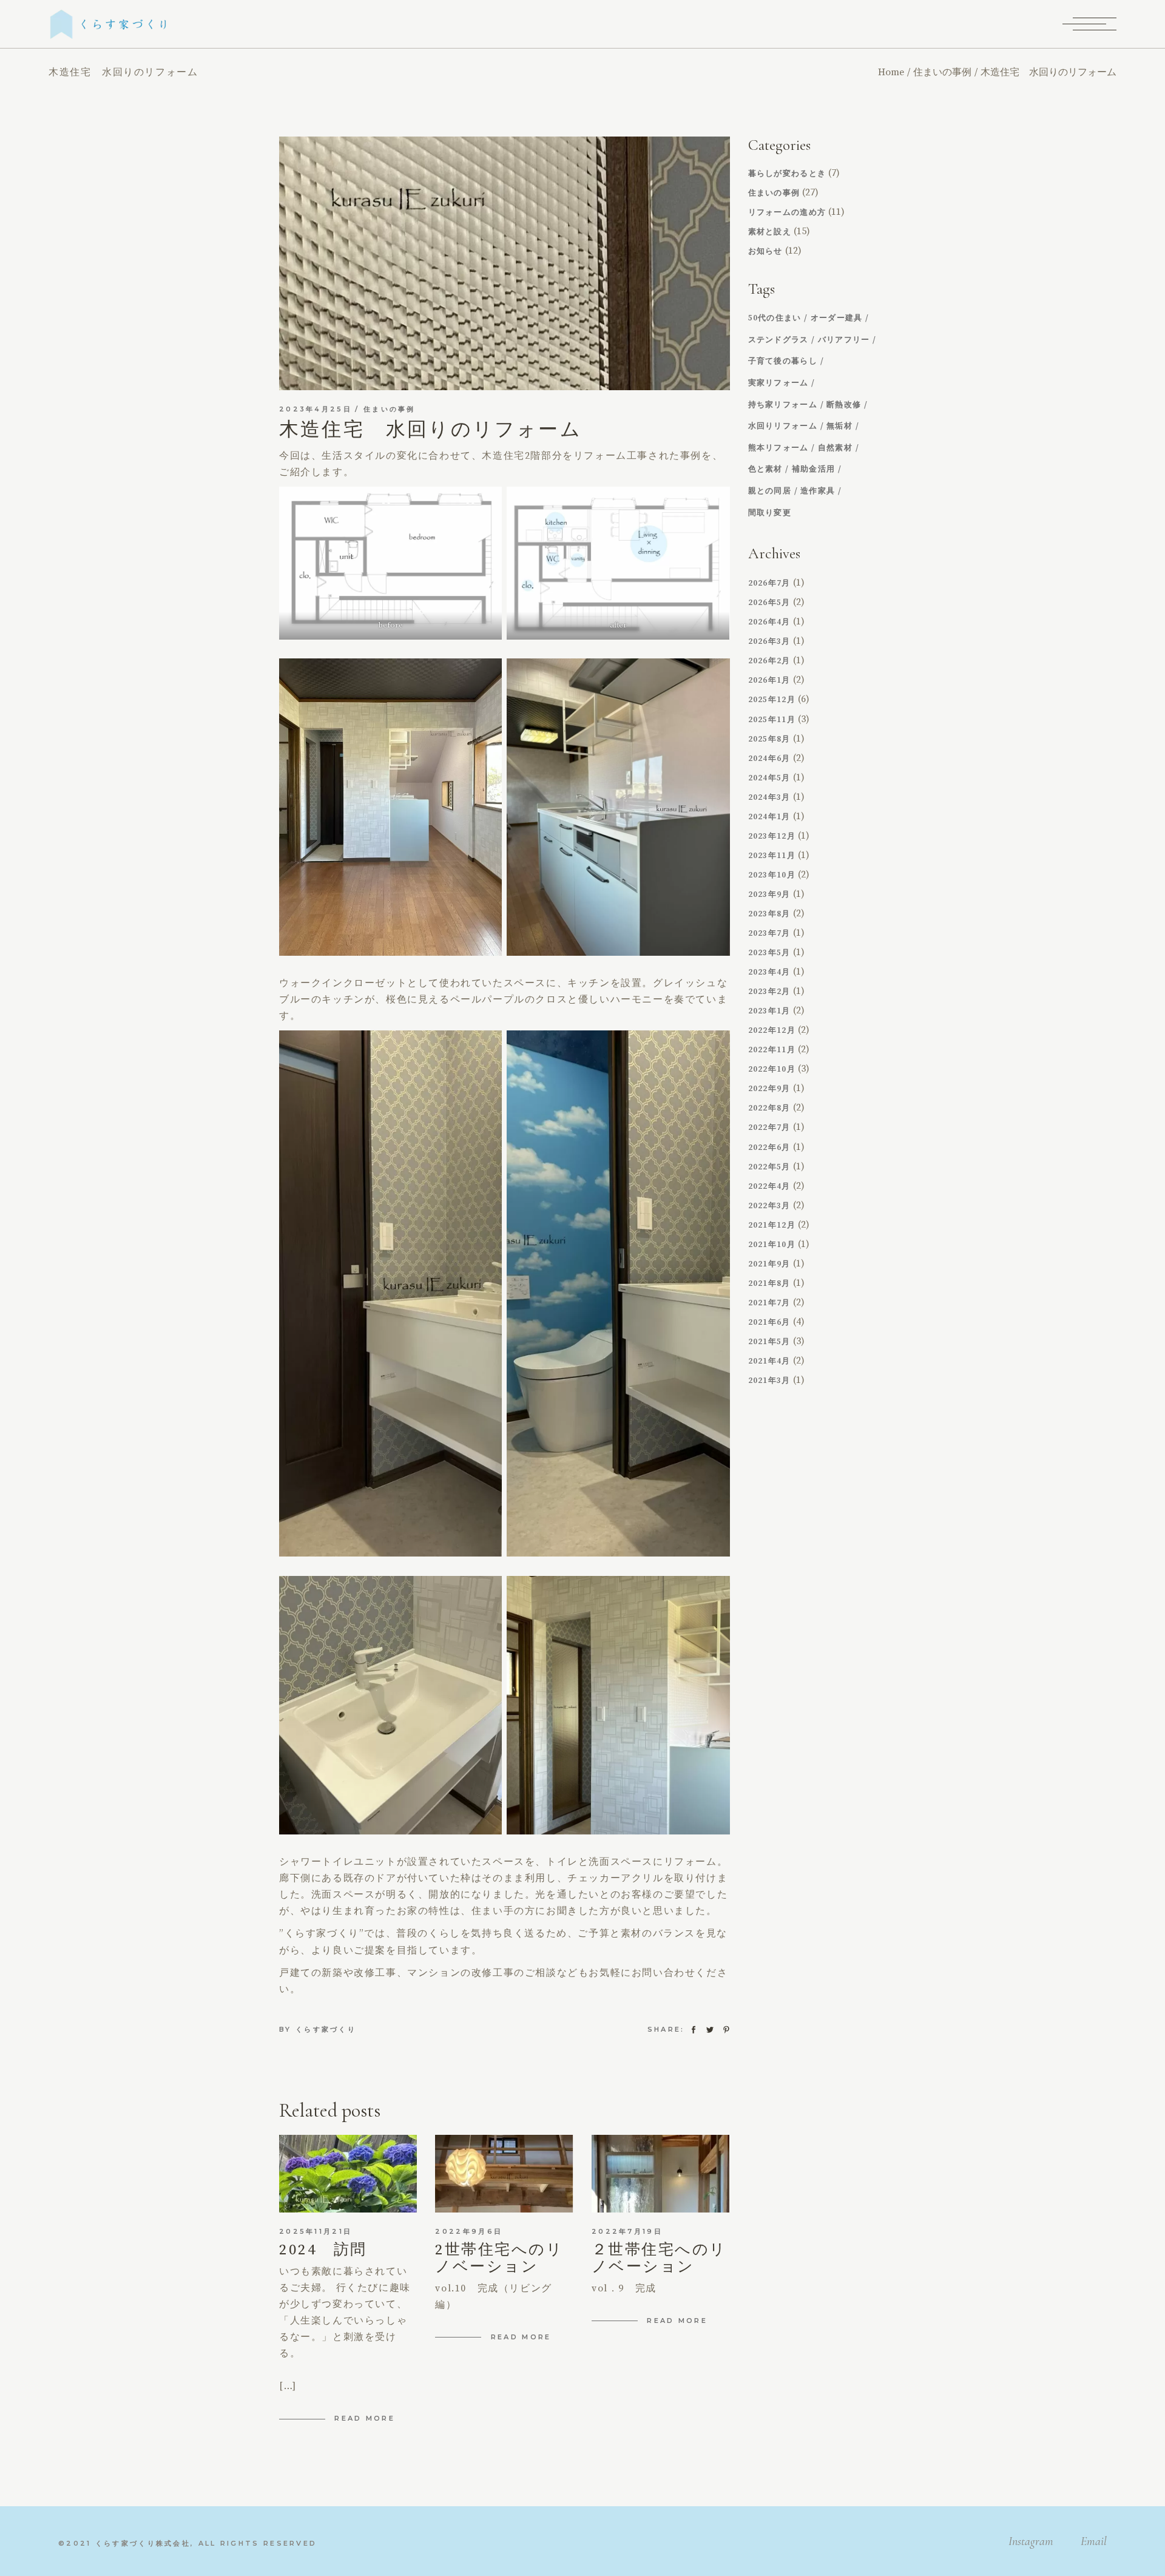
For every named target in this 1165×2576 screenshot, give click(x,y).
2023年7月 (769, 933)
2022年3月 (769, 1206)
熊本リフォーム (778, 448)
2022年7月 (769, 1127)
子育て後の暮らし (783, 361)
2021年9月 (769, 1264)
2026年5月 (769, 603)
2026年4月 (769, 622)
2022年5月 (769, 1167)
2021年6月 (769, 1322)
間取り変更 (770, 513)
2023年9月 (769, 894)
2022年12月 (772, 1030)
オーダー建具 (837, 318)
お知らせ (765, 251)
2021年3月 (769, 1381)
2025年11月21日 (316, 2231)
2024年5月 (769, 778)
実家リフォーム (778, 383)
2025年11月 (772, 720)
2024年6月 (769, 759)
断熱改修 (844, 405)
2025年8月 (769, 739)
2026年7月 (769, 583)
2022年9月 (769, 1089)
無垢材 (839, 426)
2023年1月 (769, 1011)
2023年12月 (772, 836)
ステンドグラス (778, 340)
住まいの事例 (942, 72)
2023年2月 (769, 992)
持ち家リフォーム (783, 405)
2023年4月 (769, 972)
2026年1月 (769, 680)
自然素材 (835, 448)
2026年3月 (769, 641)
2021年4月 (769, 1361)
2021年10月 (772, 1245)
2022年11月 (772, 1050)
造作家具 (818, 491)
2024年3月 (769, 797)
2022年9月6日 (469, 2231)
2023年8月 (769, 914)
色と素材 (765, 469)
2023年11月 (772, 856)
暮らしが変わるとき (787, 174)
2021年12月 (772, 1225)
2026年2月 (769, 661)
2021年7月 (769, 1303)
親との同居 (770, 491)
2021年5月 (769, 1342)
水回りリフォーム (783, 426)
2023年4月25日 (316, 409)
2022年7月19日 (627, 2231)
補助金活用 (814, 469)
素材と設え (770, 232)
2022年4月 (769, 1186)
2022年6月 (769, 1148)
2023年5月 (769, 953)
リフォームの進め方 (787, 212)
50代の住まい (775, 318)
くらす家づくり (326, 2029)
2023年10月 (772, 875)
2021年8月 (769, 1283)
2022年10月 (772, 1069)
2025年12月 (772, 700)
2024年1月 (769, 817)
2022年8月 (769, 1108)
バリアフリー (844, 340)
